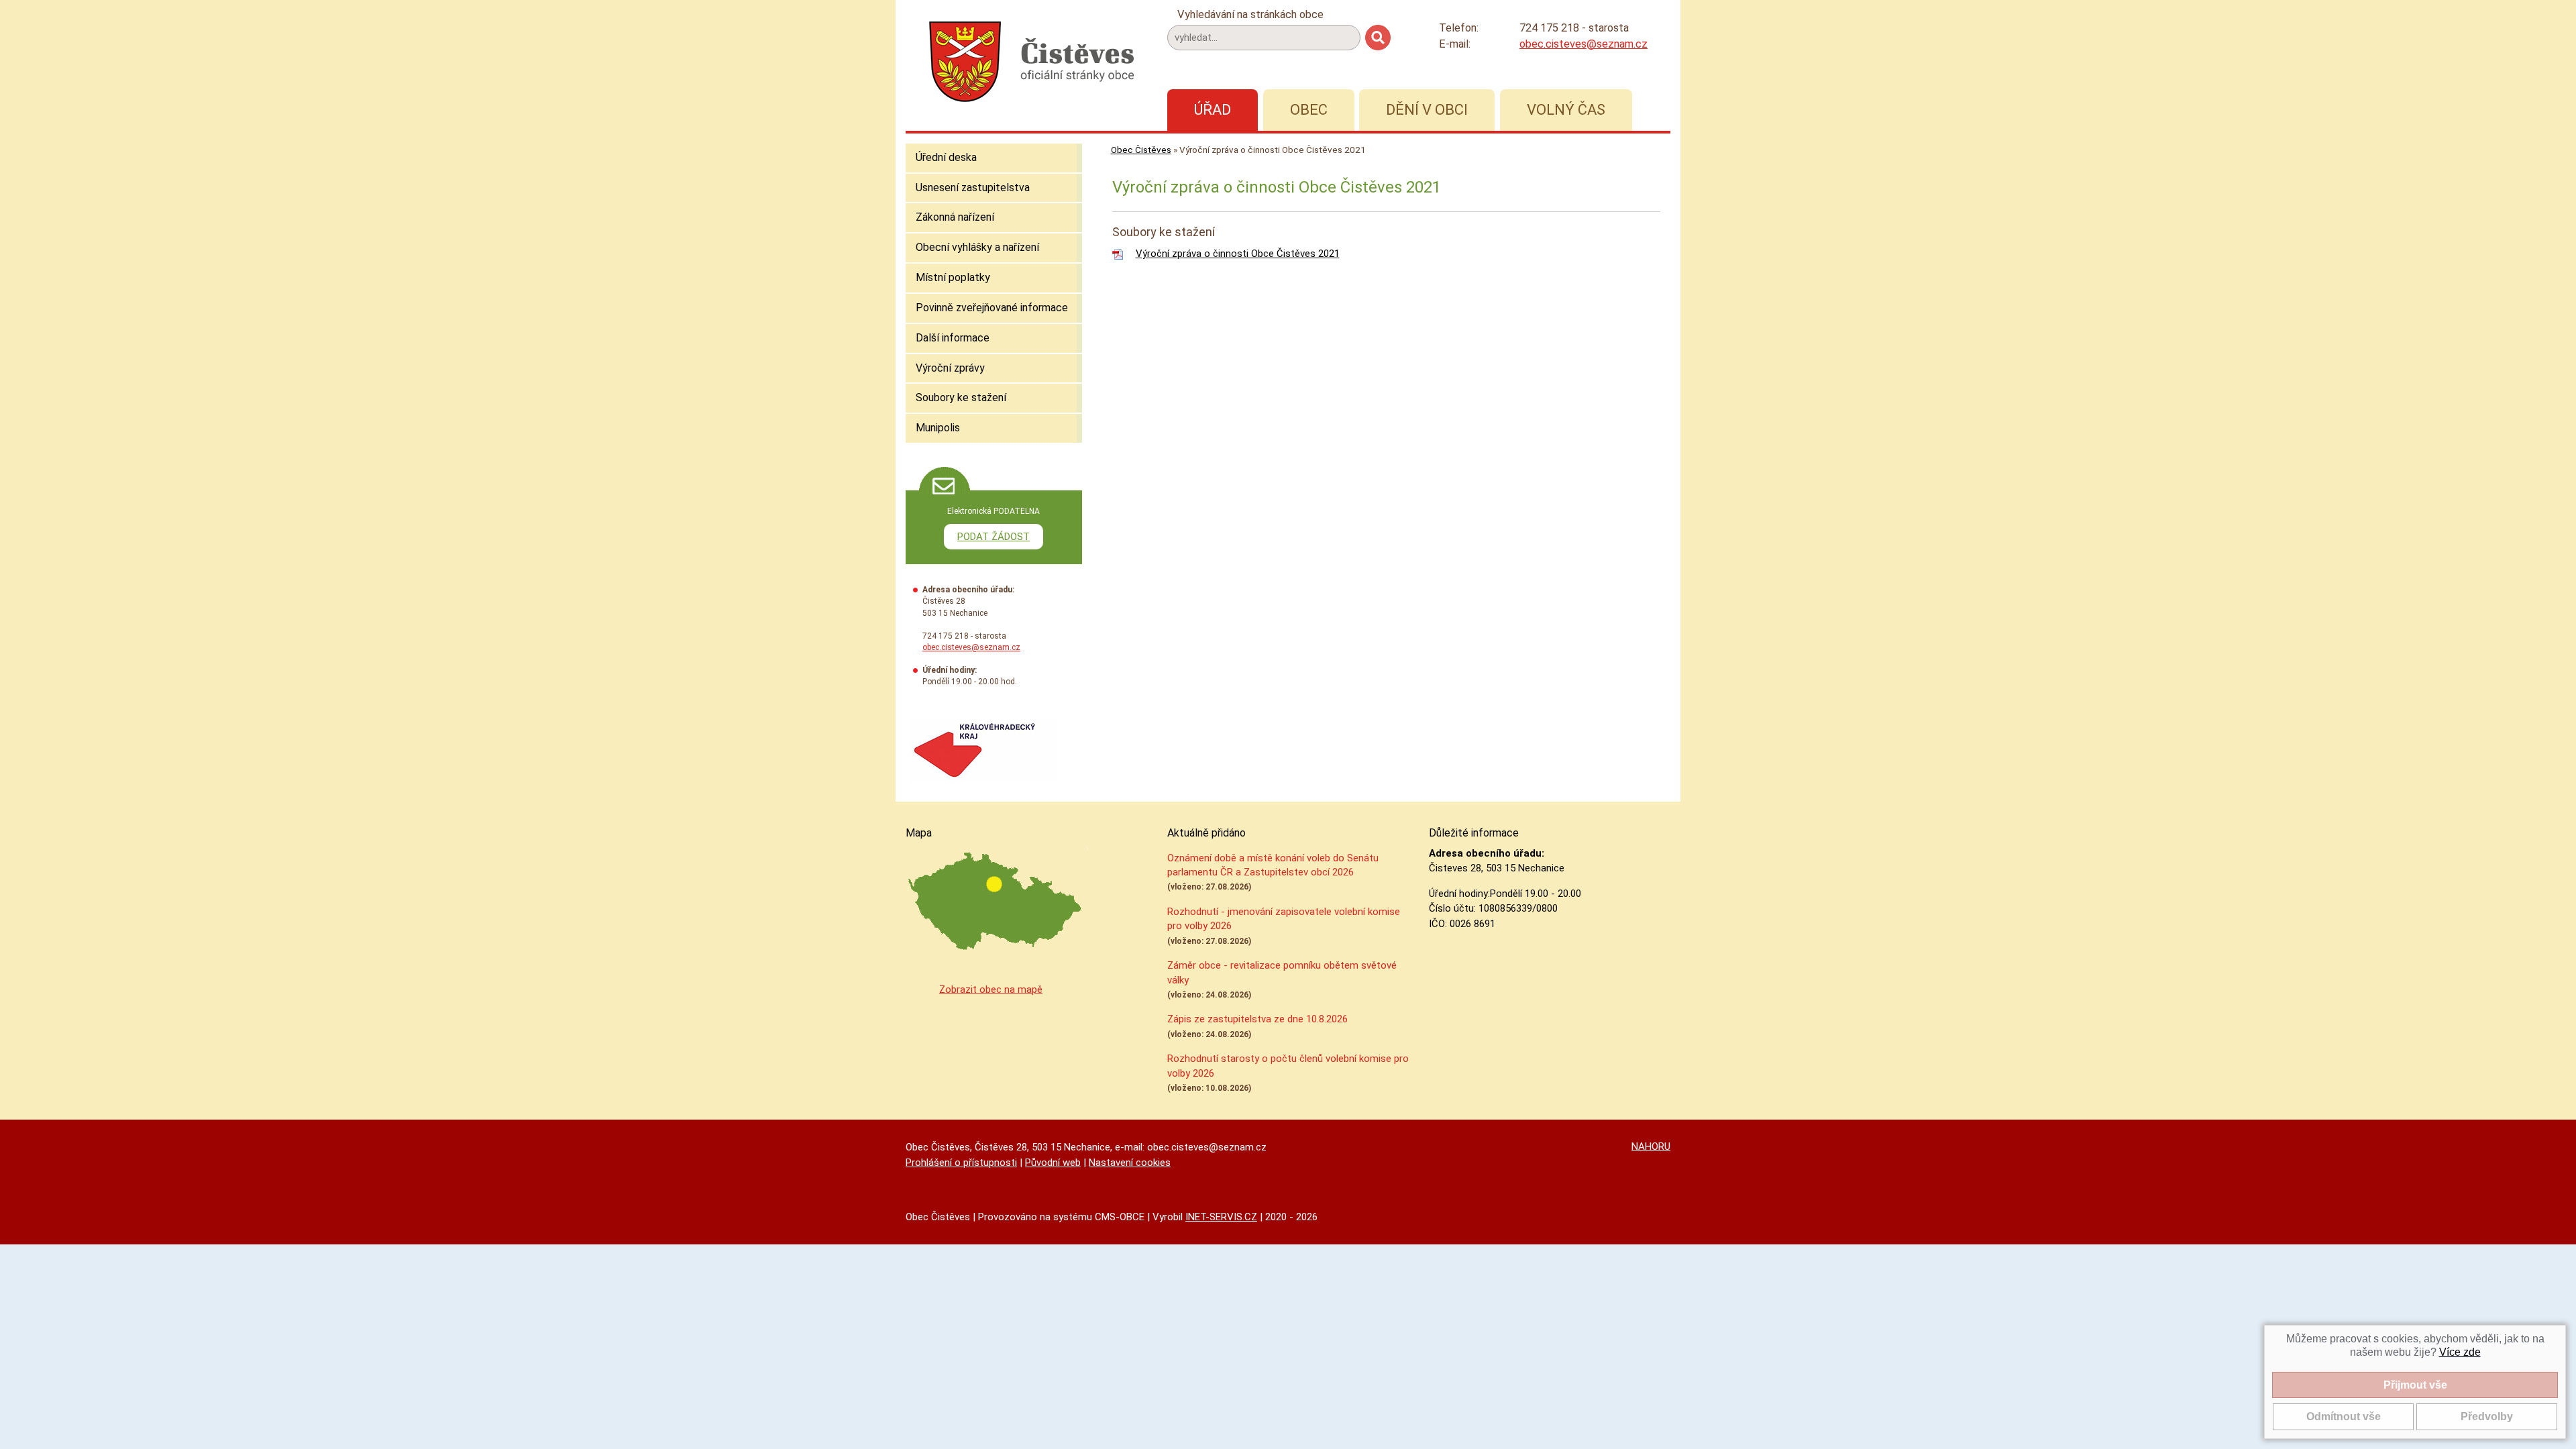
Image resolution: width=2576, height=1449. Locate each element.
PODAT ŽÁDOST (994, 537)
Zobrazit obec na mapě (991, 989)
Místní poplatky (953, 277)
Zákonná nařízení (955, 217)
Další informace (953, 338)
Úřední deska (946, 157)
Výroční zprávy (950, 368)
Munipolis (938, 428)
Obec (1309, 110)
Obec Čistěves (1141, 150)
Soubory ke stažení (961, 397)
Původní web (1053, 1163)
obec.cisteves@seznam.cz (1584, 44)
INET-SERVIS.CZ (1221, 1217)
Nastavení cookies (1130, 1163)
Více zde (2460, 1352)
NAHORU (1651, 1146)
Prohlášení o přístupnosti (961, 1163)
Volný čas (1566, 110)
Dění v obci (1427, 110)
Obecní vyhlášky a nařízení (977, 247)
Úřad (1213, 110)
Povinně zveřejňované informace (992, 308)
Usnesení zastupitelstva (973, 187)
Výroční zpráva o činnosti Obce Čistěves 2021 (1238, 254)
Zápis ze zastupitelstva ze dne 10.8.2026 (1257, 1019)
